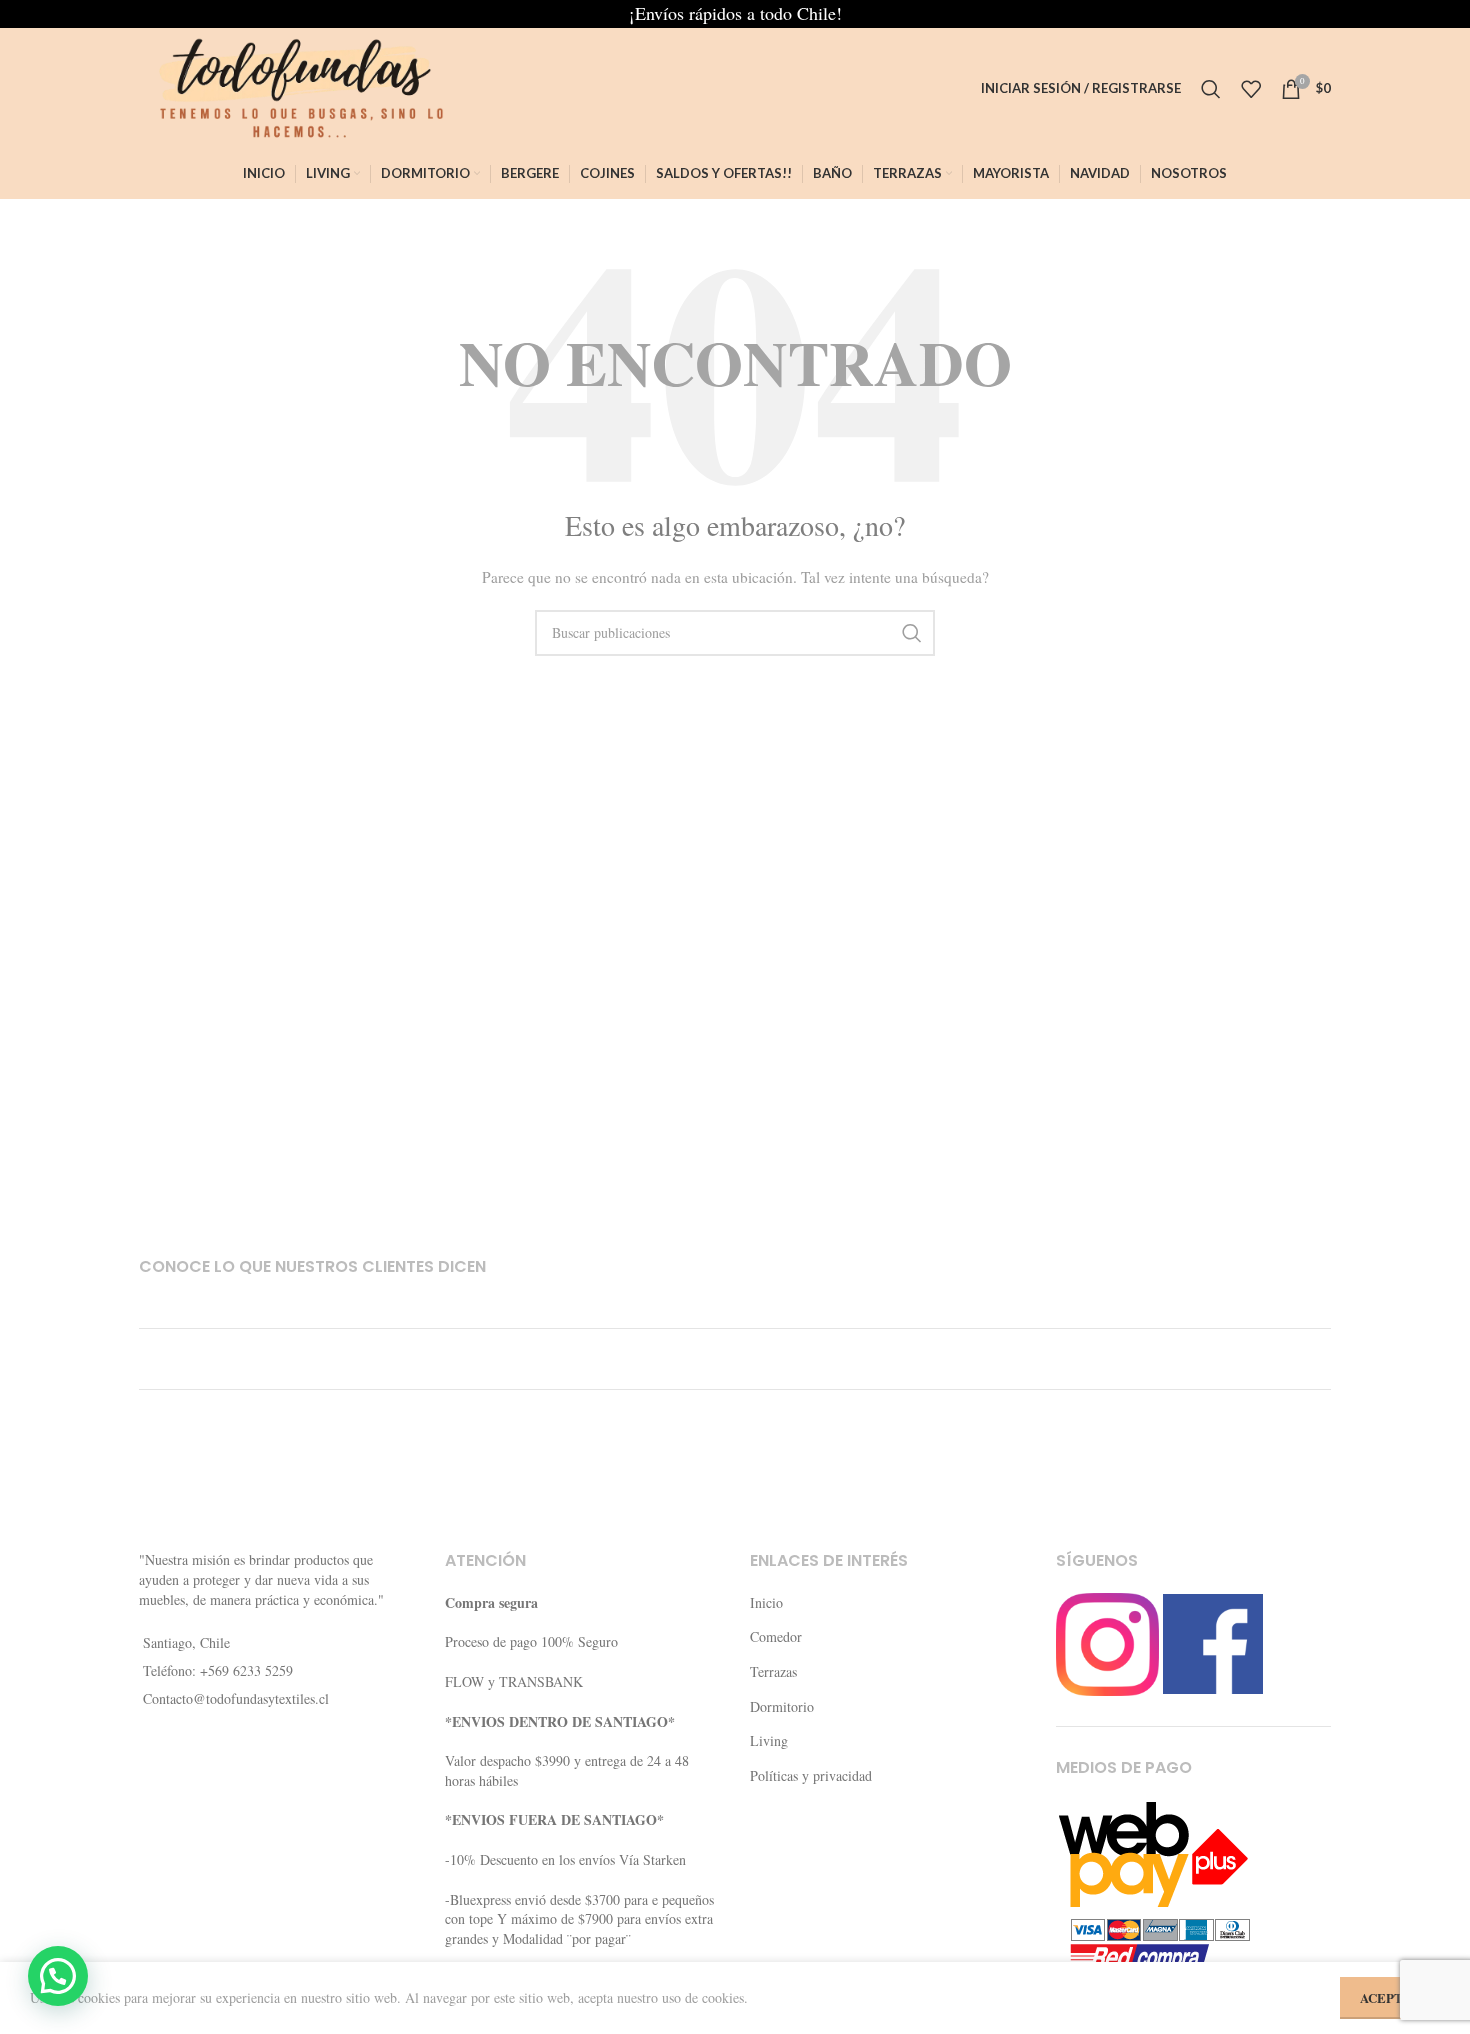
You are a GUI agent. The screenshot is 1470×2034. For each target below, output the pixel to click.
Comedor (776, 1636)
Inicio (766, 1602)
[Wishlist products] (1251, 89)
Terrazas (773, 1671)
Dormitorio (782, 1706)
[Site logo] (293, 86)
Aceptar (1390, 1997)
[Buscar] (1211, 89)
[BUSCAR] (912, 633)
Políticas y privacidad (811, 1775)
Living (769, 1740)
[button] (58, 1976)
